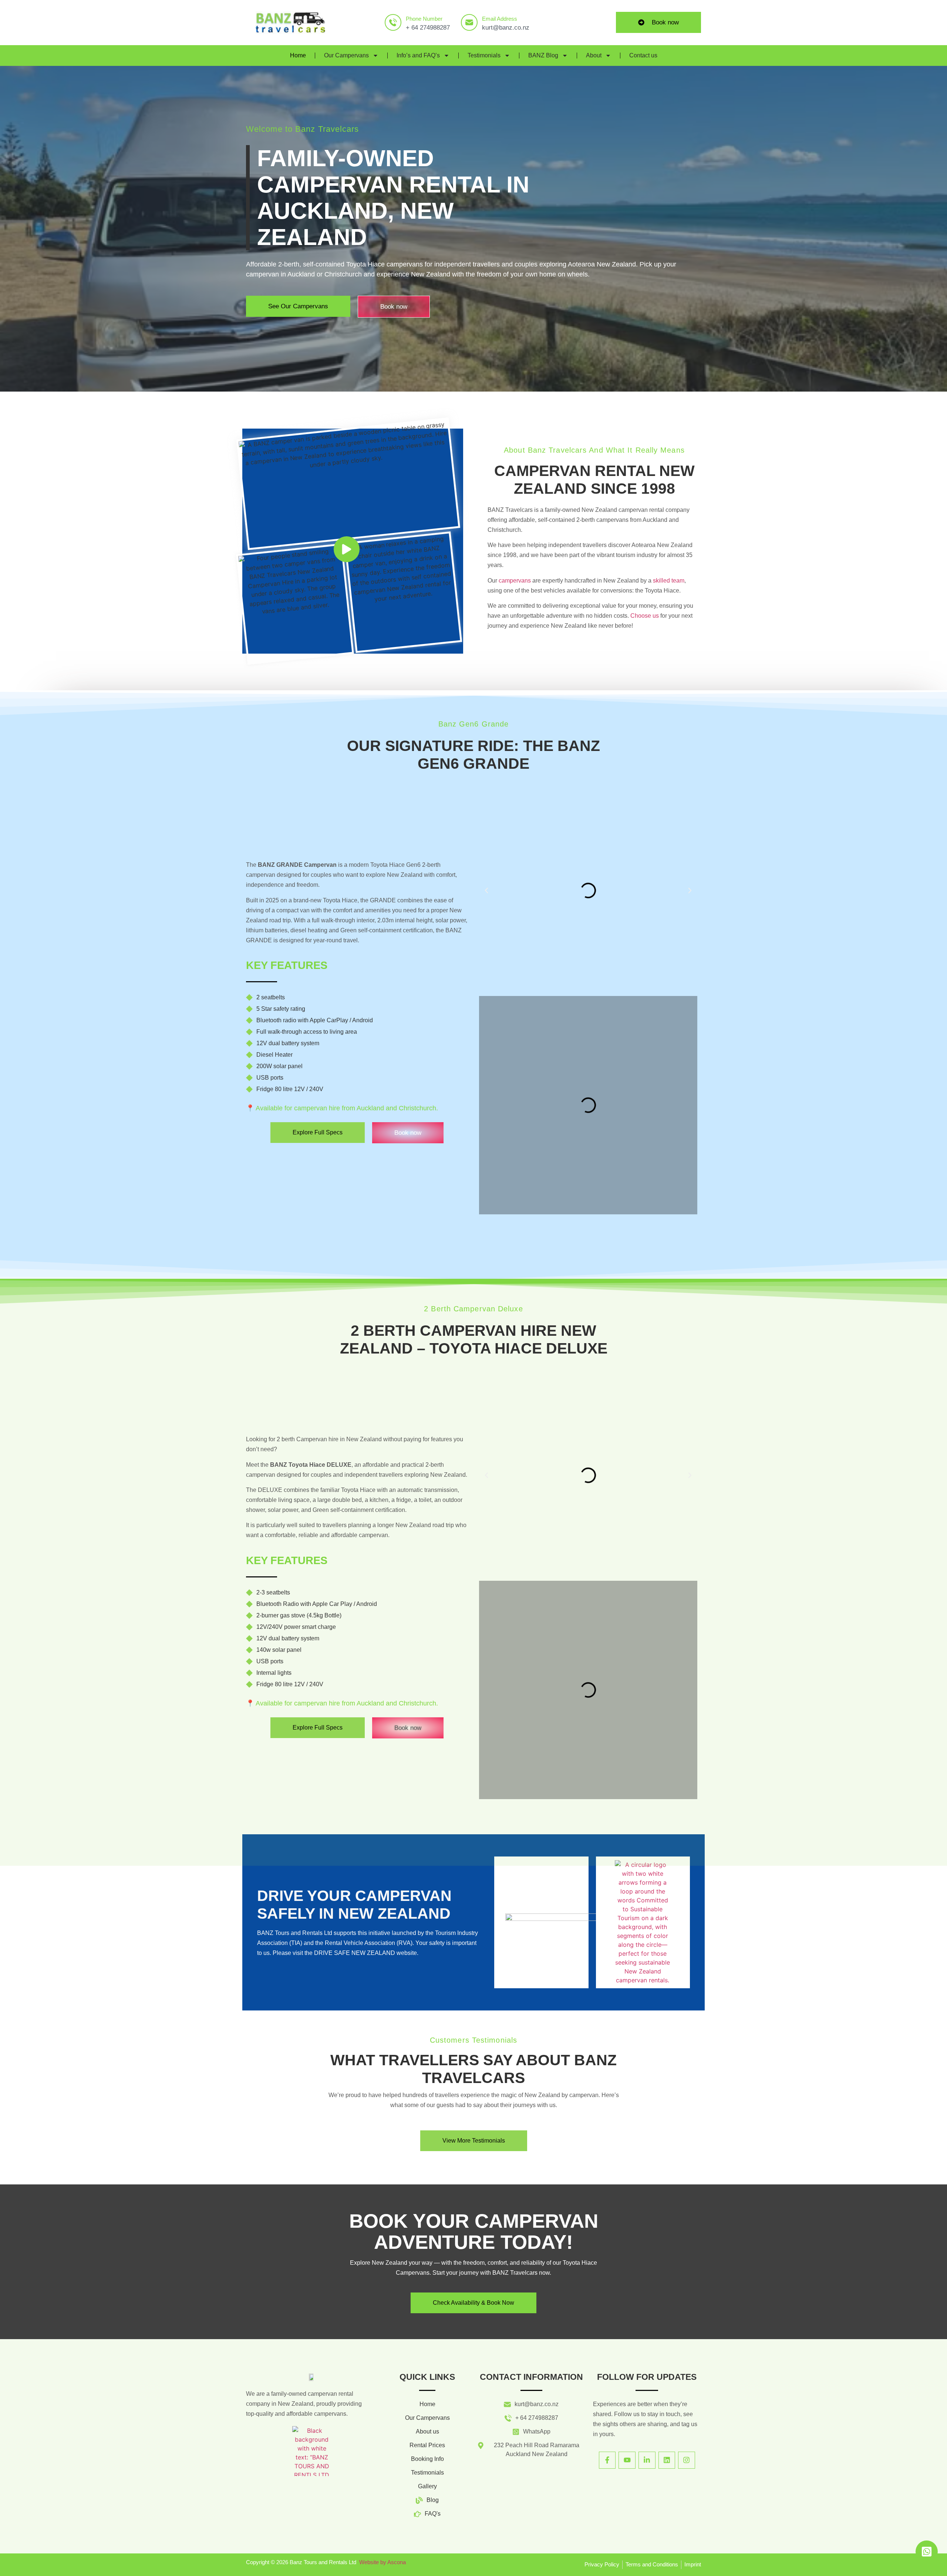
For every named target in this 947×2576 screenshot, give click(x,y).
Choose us (645, 616)
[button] (486, 890)
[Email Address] (469, 22)
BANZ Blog (543, 55)
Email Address (500, 19)
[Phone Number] (393, 22)
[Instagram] (687, 2460)
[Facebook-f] (607, 2460)
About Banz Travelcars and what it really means (594, 450)
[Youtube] (627, 2460)
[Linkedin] (667, 2460)
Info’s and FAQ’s (418, 55)
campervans (515, 581)
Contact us (643, 55)
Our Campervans (346, 55)
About (594, 55)
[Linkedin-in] (647, 2460)
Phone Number (424, 19)
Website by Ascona (382, 2562)
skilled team (669, 581)
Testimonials (484, 55)
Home (298, 55)
